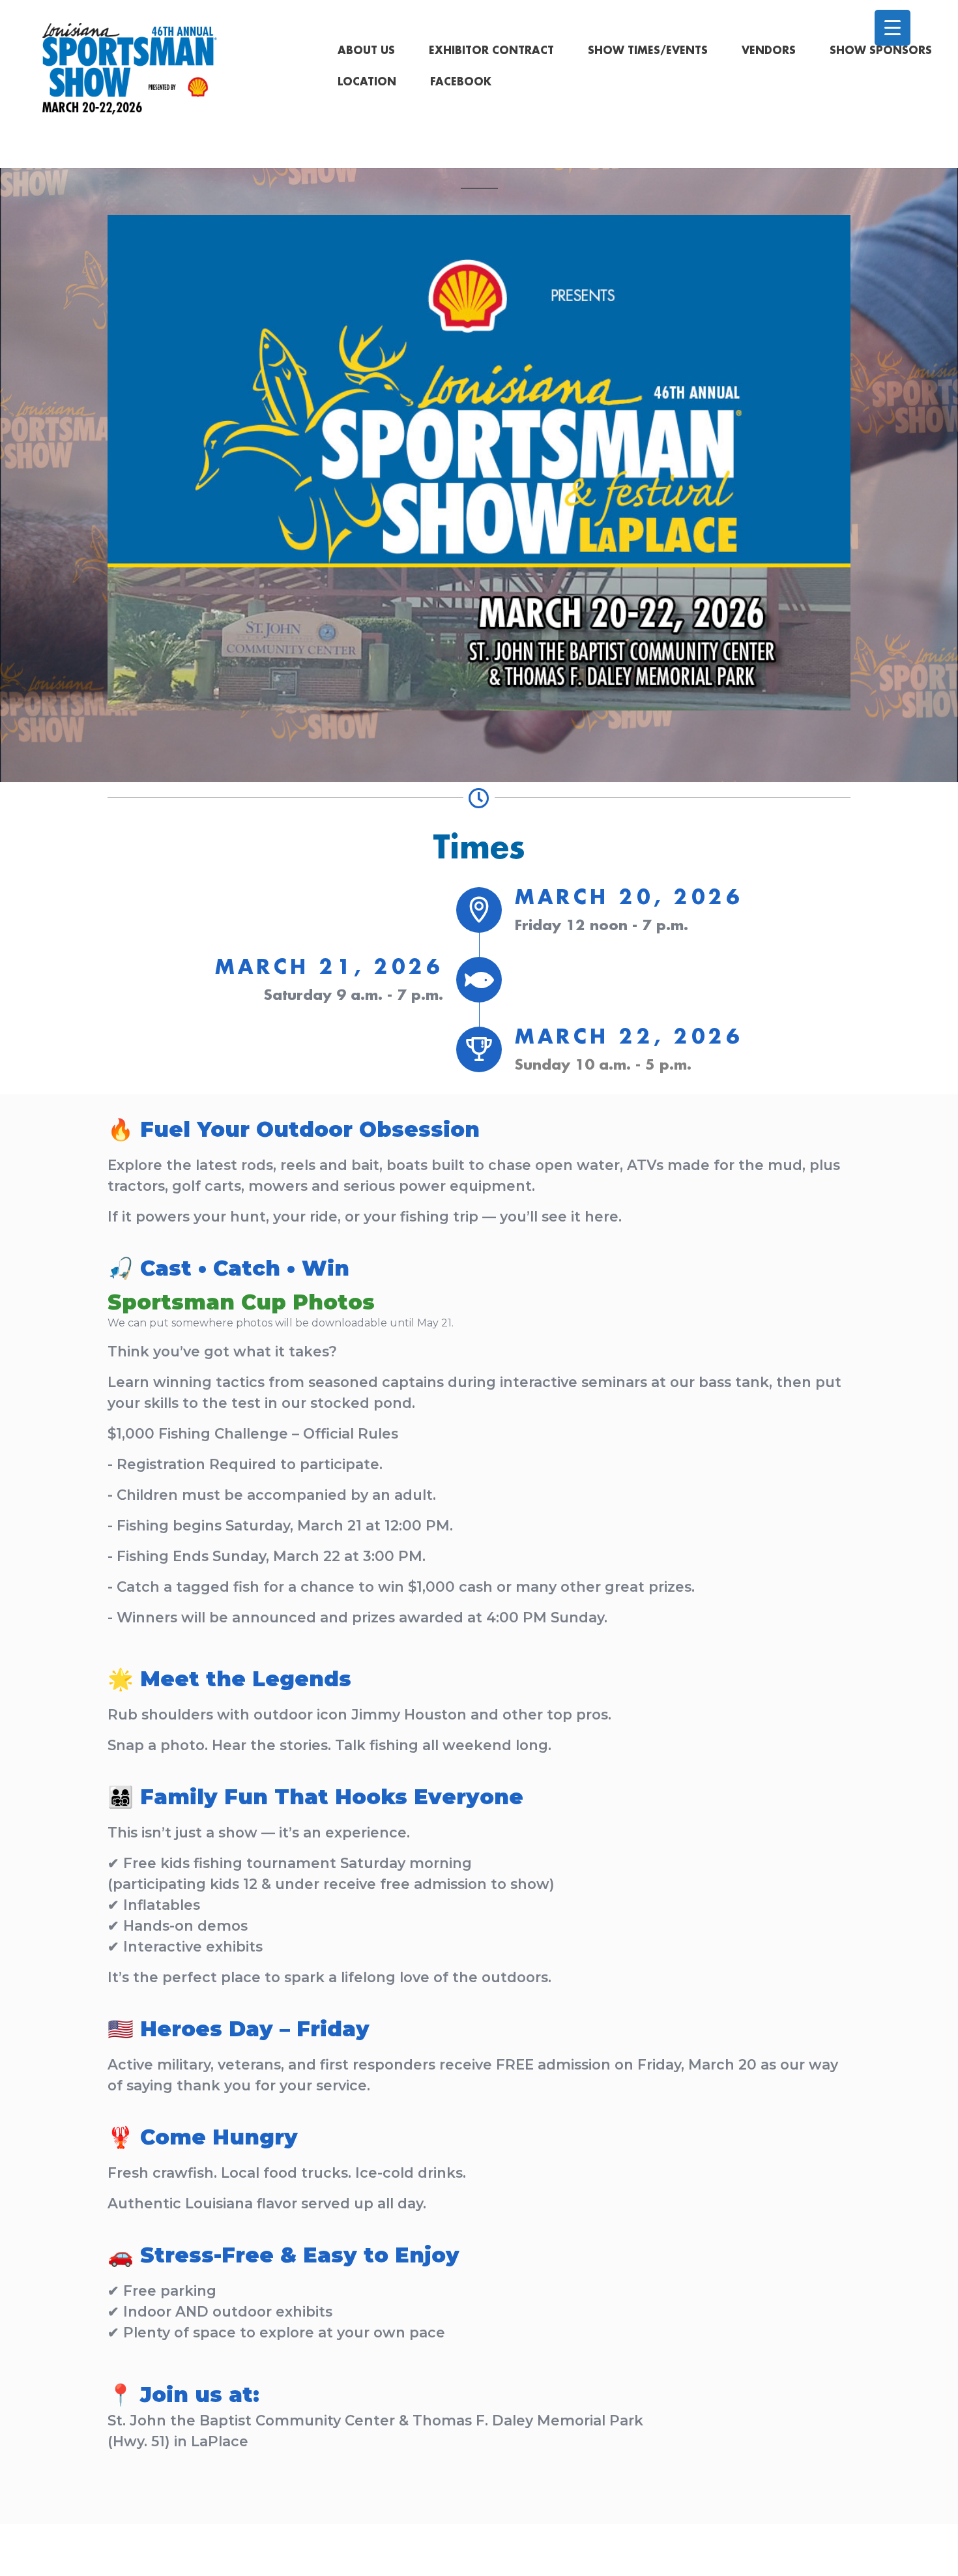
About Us (366, 51)
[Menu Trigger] (893, 28)
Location (367, 82)
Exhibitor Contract (491, 51)
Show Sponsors (881, 51)
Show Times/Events (648, 51)
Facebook (461, 82)
